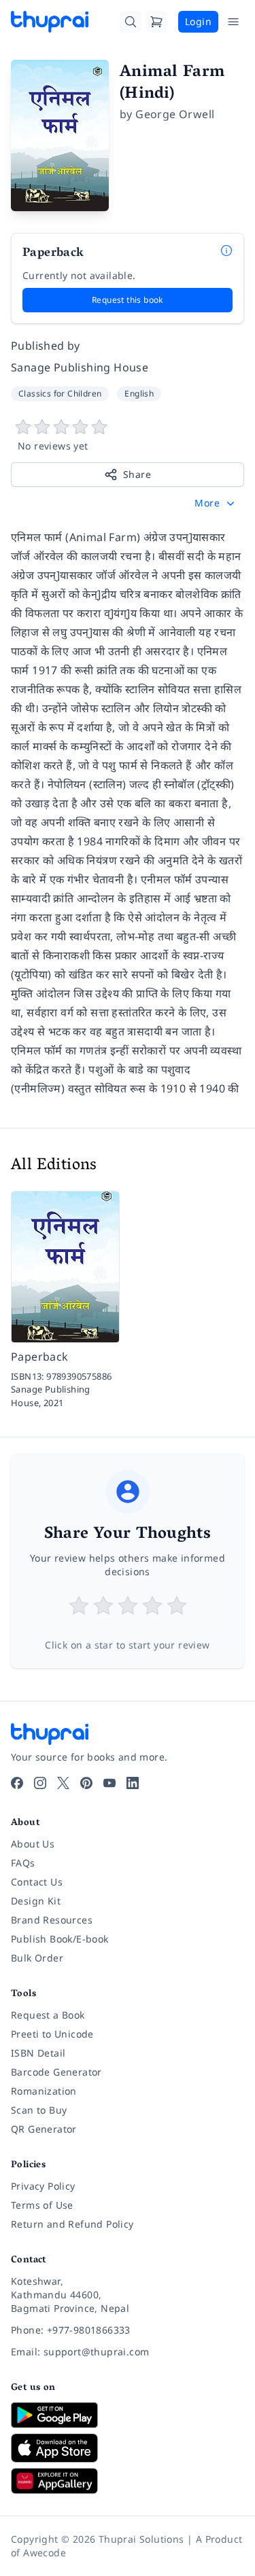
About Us (33, 1844)
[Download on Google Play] (128, 2415)
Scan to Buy (39, 2110)
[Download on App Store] (128, 2448)
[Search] (131, 22)
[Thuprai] (50, 22)
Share (137, 474)
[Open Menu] (233, 22)
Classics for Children (60, 393)
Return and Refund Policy (72, 2224)
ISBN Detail (38, 2053)
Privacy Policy (43, 2186)
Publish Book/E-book (60, 1939)
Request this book (128, 300)
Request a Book (48, 2015)
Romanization (44, 2091)
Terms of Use (42, 2205)
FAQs (23, 1863)
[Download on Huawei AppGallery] (128, 2481)
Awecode (45, 2553)
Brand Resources (52, 1920)
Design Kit (36, 1901)
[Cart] (156, 22)
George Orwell (175, 114)
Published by (46, 346)
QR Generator (44, 2129)
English (139, 393)
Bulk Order (37, 1958)
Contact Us (37, 1882)
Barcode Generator (56, 2072)
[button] (216, 503)
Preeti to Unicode (52, 2034)
